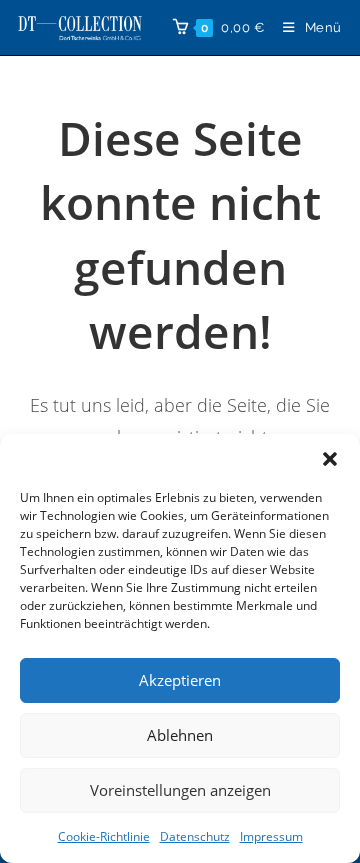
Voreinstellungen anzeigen (180, 790)
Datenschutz (195, 836)
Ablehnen (180, 735)
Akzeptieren (180, 680)
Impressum (271, 836)
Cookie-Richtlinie (104, 836)
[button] (330, 459)
